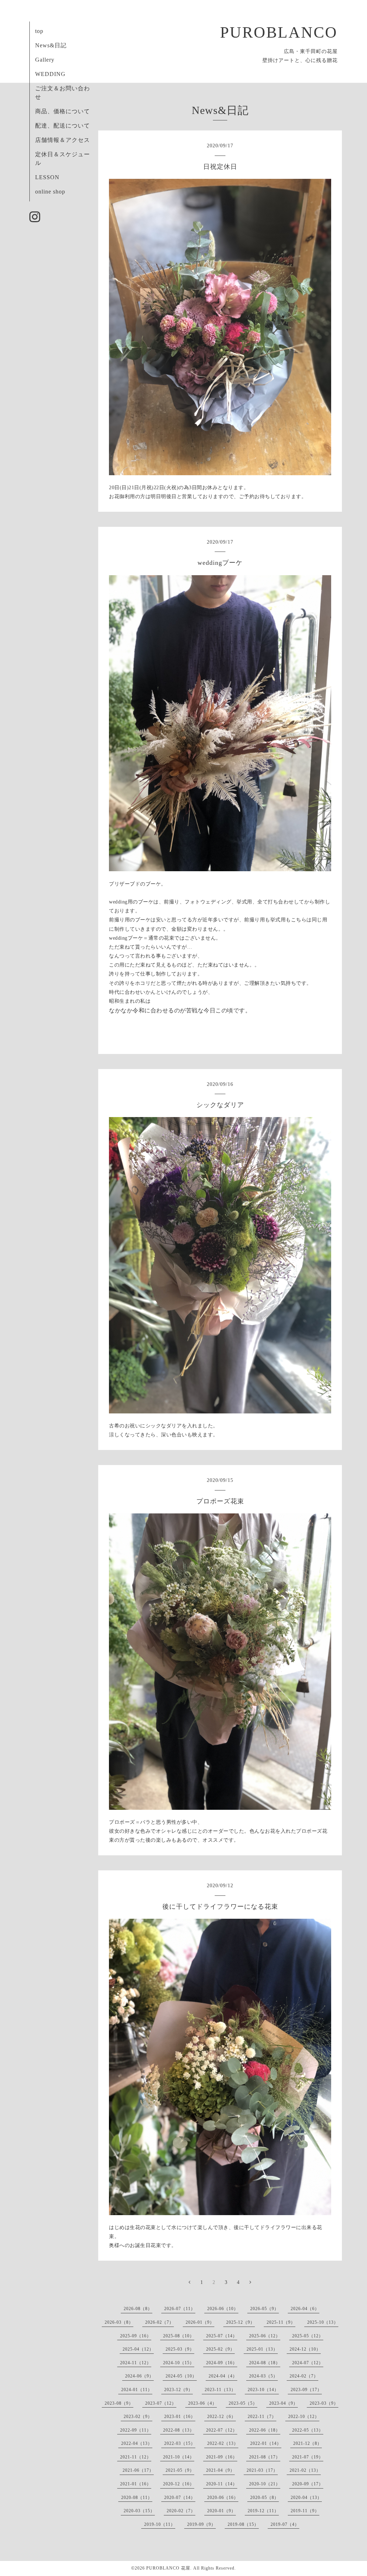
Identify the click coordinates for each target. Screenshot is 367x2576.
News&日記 (51, 45)
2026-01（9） (200, 2322)
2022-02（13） (223, 2443)
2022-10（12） (304, 2417)
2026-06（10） (223, 2309)
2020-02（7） (181, 2511)
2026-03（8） (119, 2322)
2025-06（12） (265, 2336)
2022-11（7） (262, 2417)
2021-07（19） (308, 2457)
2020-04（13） (306, 2498)
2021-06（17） (138, 2470)
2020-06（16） (223, 2498)
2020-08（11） (137, 2498)
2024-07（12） (308, 2363)
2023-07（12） (161, 2403)
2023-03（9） (324, 2403)
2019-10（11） (160, 2524)
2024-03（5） (263, 2376)
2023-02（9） (138, 2417)
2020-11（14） (222, 2484)
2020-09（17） (308, 2484)
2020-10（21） (265, 2484)
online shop (50, 192)
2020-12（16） (179, 2484)
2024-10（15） (179, 2363)
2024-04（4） (223, 2376)
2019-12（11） (263, 2511)
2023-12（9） (178, 2390)
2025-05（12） (308, 2336)
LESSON (47, 177)
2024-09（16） (222, 2363)
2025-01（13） (262, 2349)
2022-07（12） (222, 2430)
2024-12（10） (305, 2349)
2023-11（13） (220, 2390)
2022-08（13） (179, 2430)
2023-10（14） (263, 2390)
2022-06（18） (265, 2430)
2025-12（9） (240, 2322)
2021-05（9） (180, 2470)
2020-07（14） (180, 2498)
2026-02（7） (159, 2322)
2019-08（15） (243, 2524)
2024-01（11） (137, 2390)
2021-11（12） (136, 2457)
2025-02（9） (220, 2349)
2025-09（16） (136, 2336)
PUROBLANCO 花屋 (168, 2568)
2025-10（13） (323, 2322)
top (39, 31)
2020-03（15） (139, 2511)
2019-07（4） (285, 2524)
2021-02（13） (305, 2470)
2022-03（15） (180, 2443)
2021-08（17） (265, 2457)
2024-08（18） (265, 2363)
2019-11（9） (305, 2511)
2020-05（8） (264, 2498)
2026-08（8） (138, 2309)
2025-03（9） (180, 2349)
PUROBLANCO (279, 32)
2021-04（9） (220, 2470)
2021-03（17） (262, 2470)
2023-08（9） (119, 2403)
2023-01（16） (180, 2417)
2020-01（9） (221, 2511)
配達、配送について (63, 126)
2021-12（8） (308, 2443)
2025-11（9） (281, 2322)
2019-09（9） (201, 2524)
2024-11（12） (136, 2363)
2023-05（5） (243, 2403)
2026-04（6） (305, 2309)
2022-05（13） (308, 2430)
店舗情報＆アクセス (63, 140)
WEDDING (50, 74)
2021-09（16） (222, 2457)
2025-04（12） (138, 2349)
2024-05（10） (181, 2376)
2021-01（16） (136, 2484)
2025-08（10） (179, 2336)
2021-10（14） (179, 2457)
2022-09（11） (136, 2430)
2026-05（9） (264, 2309)
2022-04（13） (137, 2443)
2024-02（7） (304, 2376)
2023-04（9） (283, 2403)
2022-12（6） (221, 2417)
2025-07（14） (222, 2336)
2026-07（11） (180, 2309)
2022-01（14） (266, 2443)
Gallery (45, 60)
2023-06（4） (202, 2403)
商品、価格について (63, 111)
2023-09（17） (306, 2390)
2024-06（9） (139, 2376)
